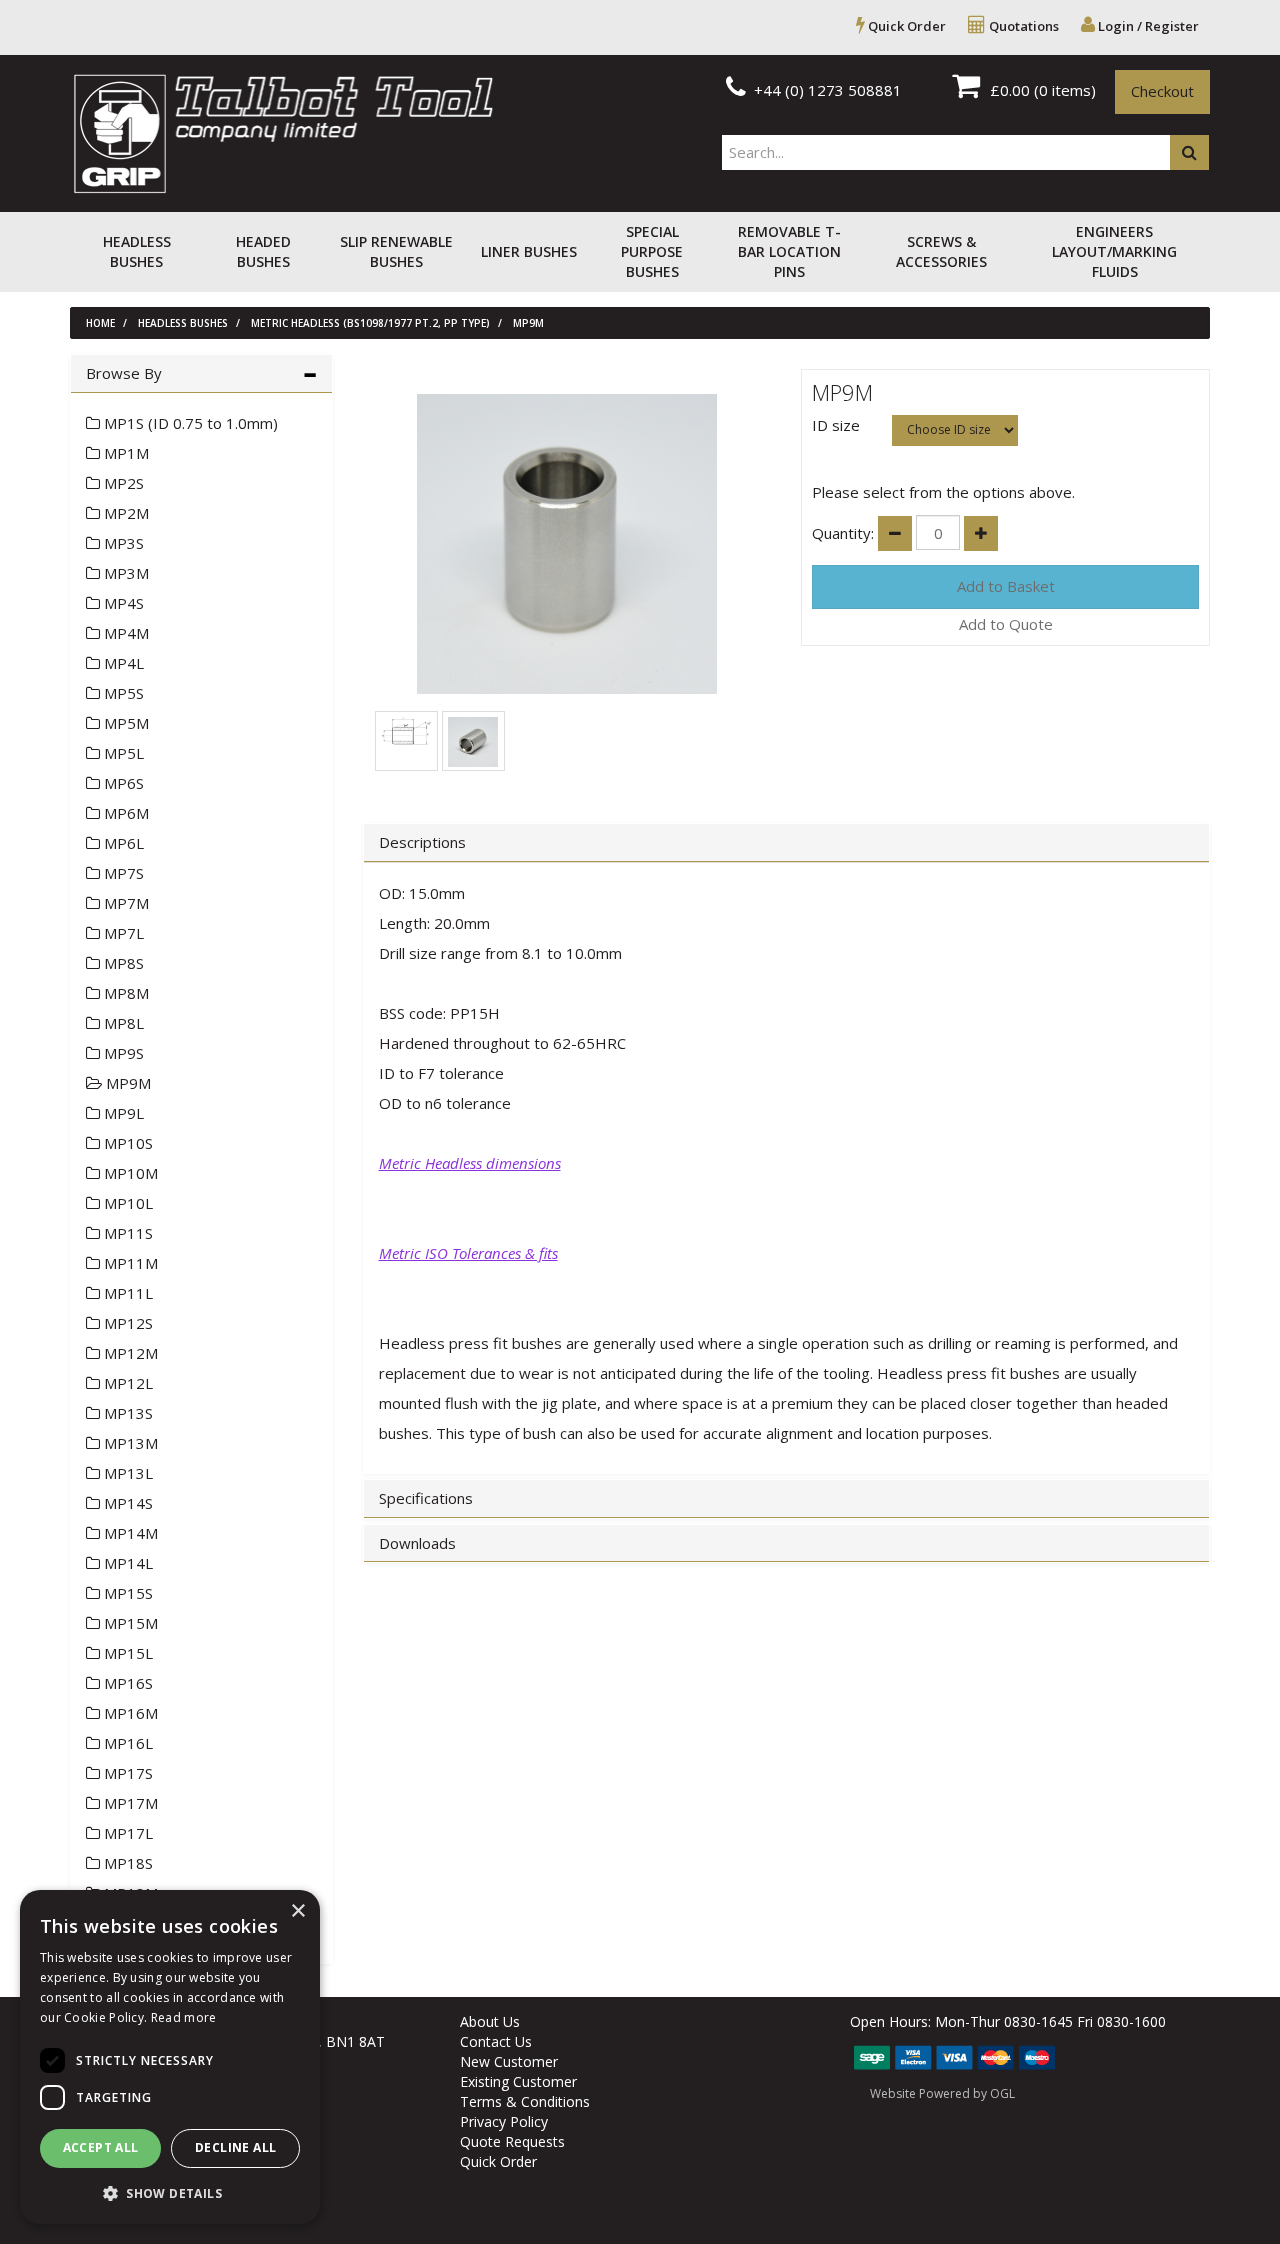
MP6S (122, 783)
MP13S (126, 1413)
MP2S (122, 483)
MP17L (126, 1833)
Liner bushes (529, 251)
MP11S (126, 1233)
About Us (490, 2021)
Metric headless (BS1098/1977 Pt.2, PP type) (370, 323)
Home (100, 323)
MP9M (528, 323)
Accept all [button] (101, 2147)
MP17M (129, 1803)
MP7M (124, 903)
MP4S (122, 603)
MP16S (126, 1683)
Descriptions (422, 842)
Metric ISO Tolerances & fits (468, 1253)
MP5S (122, 693)
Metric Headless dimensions (470, 1163)
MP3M (124, 573)
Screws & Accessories (941, 251)
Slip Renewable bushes (396, 251)
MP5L (122, 753)
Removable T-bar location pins (789, 251)
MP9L (122, 1113)
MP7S (122, 873)
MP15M (129, 1623)
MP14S (126, 1503)
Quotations (1022, 26)
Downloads (417, 1543)
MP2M (124, 513)
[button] (170, 2192)
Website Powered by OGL (942, 2093)
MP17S (126, 1773)
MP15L (126, 1653)
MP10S (126, 1143)
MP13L (126, 1473)
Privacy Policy (504, 2121)
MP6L (122, 843)
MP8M (124, 993)
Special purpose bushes (652, 251)
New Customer (509, 2061)
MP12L (126, 1383)
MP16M (129, 1713)
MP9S (122, 1053)
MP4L (122, 663)
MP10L (126, 1203)
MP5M (124, 723)
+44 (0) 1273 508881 (826, 90)
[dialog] (170, 2057)
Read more (184, 2017)
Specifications (426, 1498)
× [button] (297, 1911)
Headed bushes (263, 251)
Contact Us (496, 2041)
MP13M (129, 1443)
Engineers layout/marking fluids (1114, 251)
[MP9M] (567, 544)
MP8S (122, 963)
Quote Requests (512, 2141)
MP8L (122, 1023)
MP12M (129, 1353)
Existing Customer (518, 2081)
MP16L (126, 1743)
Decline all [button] (235, 2147)
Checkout (1162, 91)
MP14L (126, 1563)
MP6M (124, 813)
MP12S (126, 1323)
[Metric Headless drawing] (406, 730)
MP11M (129, 1263)
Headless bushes (137, 251)
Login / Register (1147, 26)
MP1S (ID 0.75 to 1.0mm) (189, 423)
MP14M (129, 1533)
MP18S (126, 1863)
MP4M (124, 633)
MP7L (122, 933)
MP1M (124, 453)
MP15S (126, 1593)
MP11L (126, 1293)
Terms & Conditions (525, 2101)
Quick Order (905, 26)
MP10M (129, 1173)
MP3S (122, 543)
